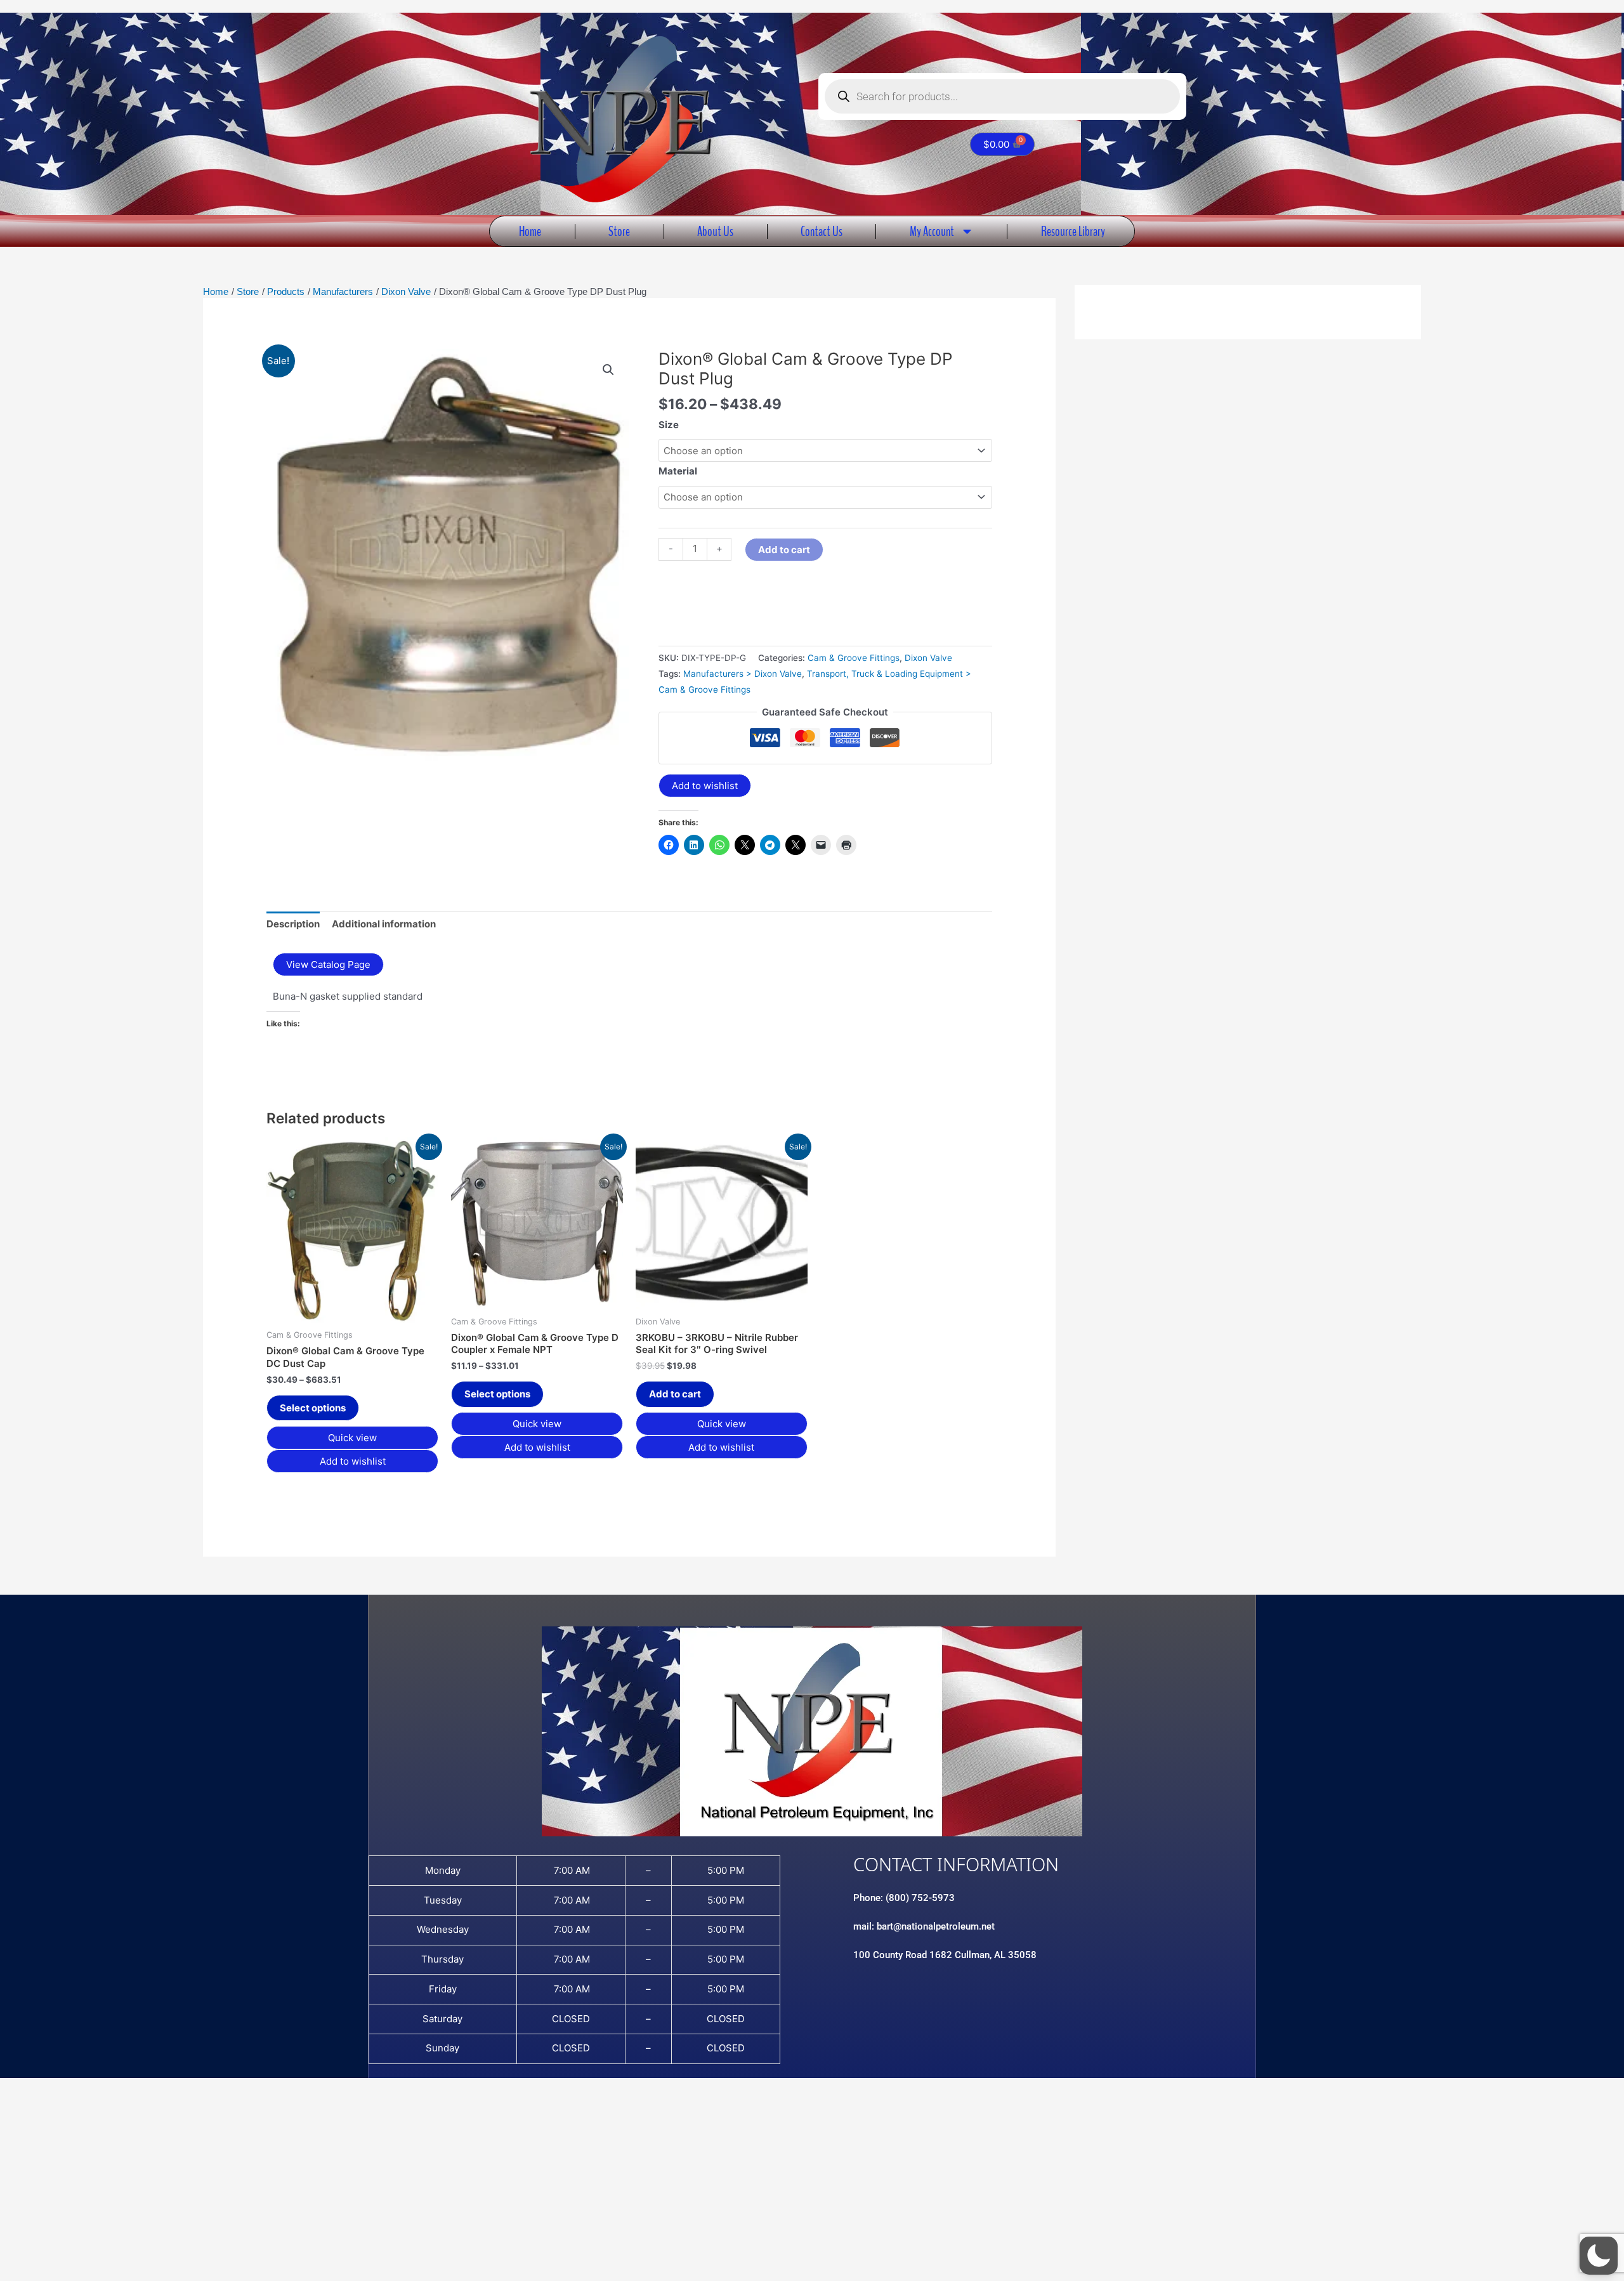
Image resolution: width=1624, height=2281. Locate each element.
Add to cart (784, 550)
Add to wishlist (705, 786)
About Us (715, 231)
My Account (932, 231)
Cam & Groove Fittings (854, 658)
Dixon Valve (928, 658)
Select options (313, 1408)
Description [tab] (293, 924)
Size (669, 425)
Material (678, 471)
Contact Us (822, 231)
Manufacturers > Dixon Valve (743, 674)
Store (619, 231)
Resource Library (1073, 231)
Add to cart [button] (675, 1394)
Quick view (352, 1438)
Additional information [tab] (384, 924)
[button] (608, 370)
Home (530, 231)
